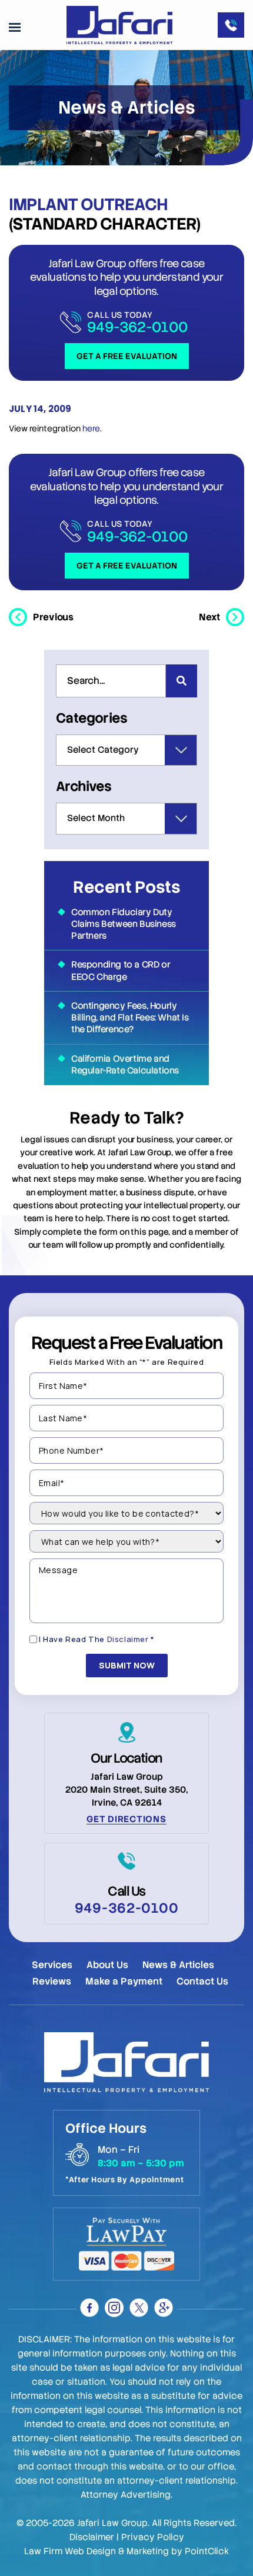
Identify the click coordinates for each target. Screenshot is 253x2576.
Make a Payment (124, 1981)
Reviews (52, 1981)
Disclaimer (128, 1639)
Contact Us (202, 1981)
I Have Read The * (97, 1639)
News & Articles (178, 1965)
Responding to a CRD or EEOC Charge (121, 970)
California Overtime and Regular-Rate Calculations (125, 1065)
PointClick (207, 2551)
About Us (107, 1965)
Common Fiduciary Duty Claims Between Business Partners (124, 924)
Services (52, 1965)
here (91, 428)
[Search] (182, 681)
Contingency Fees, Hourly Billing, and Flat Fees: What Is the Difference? (130, 1018)
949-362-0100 (137, 327)
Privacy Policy (153, 2537)
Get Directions (126, 1819)
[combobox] (111, 681)
